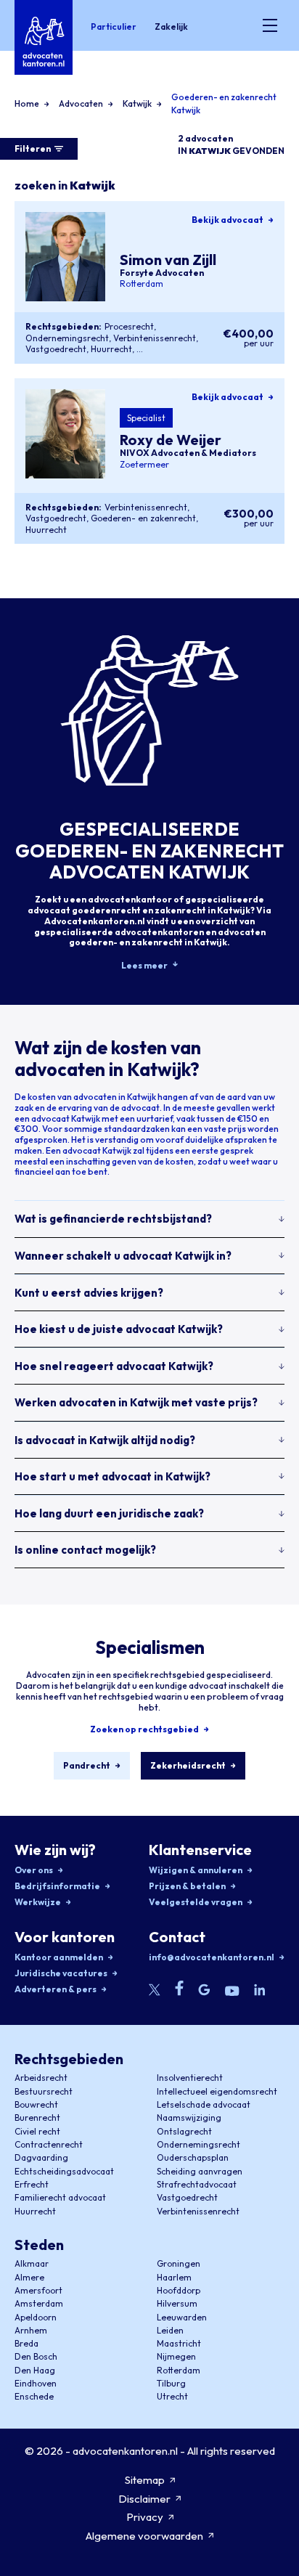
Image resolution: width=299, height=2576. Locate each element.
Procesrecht (129, 326)
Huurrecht (111, 349)
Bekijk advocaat (228, 220)
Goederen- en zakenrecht (143, 518)
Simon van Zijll (168, 259)
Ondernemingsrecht (67, 338)
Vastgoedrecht (56, 349)
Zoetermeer (144, 464)
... (140, 349)
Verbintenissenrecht (155, 338)
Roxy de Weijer (171, 440)
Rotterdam (142, 284)
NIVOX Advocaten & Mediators (188, 453)
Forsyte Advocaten (162, 273)
